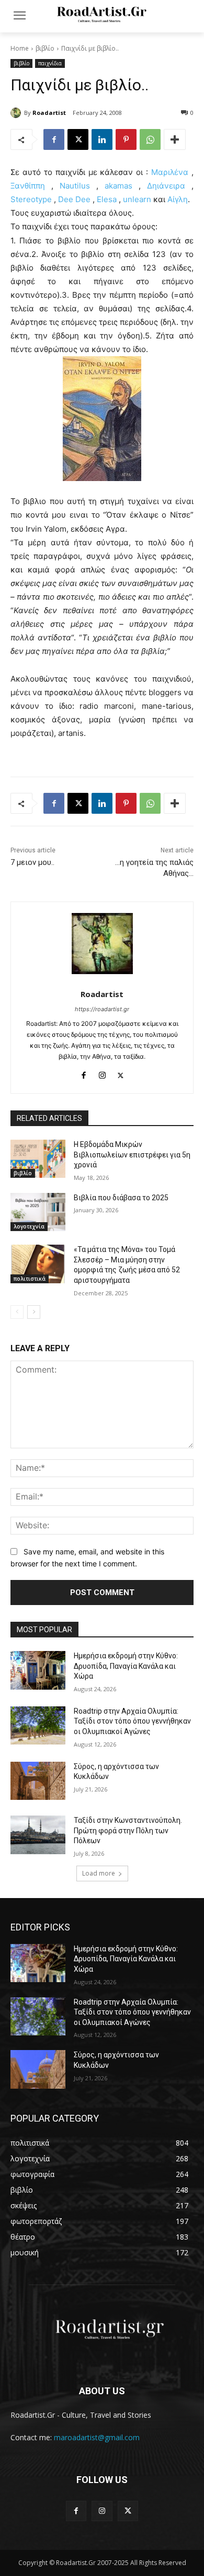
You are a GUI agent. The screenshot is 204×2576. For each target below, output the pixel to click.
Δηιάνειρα (166, 186)
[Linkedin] (102, 139)
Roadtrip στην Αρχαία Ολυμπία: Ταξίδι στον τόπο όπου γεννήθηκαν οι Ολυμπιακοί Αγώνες (132, 1721)
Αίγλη (178, 199)
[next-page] (34, 1312)
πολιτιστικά (30, 1279)
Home (20, 48)
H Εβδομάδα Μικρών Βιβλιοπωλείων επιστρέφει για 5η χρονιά (132, 1155)
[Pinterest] (126, 139)
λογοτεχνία (29, 1226)
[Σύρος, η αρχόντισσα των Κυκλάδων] (38, 1781)
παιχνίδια (50, 63)
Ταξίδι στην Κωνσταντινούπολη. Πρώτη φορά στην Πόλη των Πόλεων (128, 1830)
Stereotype (32, 199)
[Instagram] (102, 1073)
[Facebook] (54, 139)
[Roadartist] (17, 113)
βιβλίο (45, 48)
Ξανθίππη (28, 186)
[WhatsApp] (150, 139)
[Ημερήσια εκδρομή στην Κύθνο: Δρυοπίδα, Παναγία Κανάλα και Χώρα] (38, 1670)
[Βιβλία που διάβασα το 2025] (38, 1212)
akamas (122, 186)
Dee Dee (75, 199)
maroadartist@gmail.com (97, 2437)
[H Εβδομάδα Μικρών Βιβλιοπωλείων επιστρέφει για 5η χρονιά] (38, 1159)
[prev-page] (17, 1312)
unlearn (137, 199)
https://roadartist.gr (102, 1009)
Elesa (107, 199)
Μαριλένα (170, 172)
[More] (175, 139)
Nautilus (75, 186)
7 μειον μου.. (32, 862)
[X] (78, 139)
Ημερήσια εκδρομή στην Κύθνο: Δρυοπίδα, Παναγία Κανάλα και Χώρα (126, 1666)
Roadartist (49, 113)
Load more (99, 1873)
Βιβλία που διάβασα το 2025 (121, 1198)
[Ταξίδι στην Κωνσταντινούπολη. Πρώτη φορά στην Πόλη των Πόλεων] (38, 1835)
